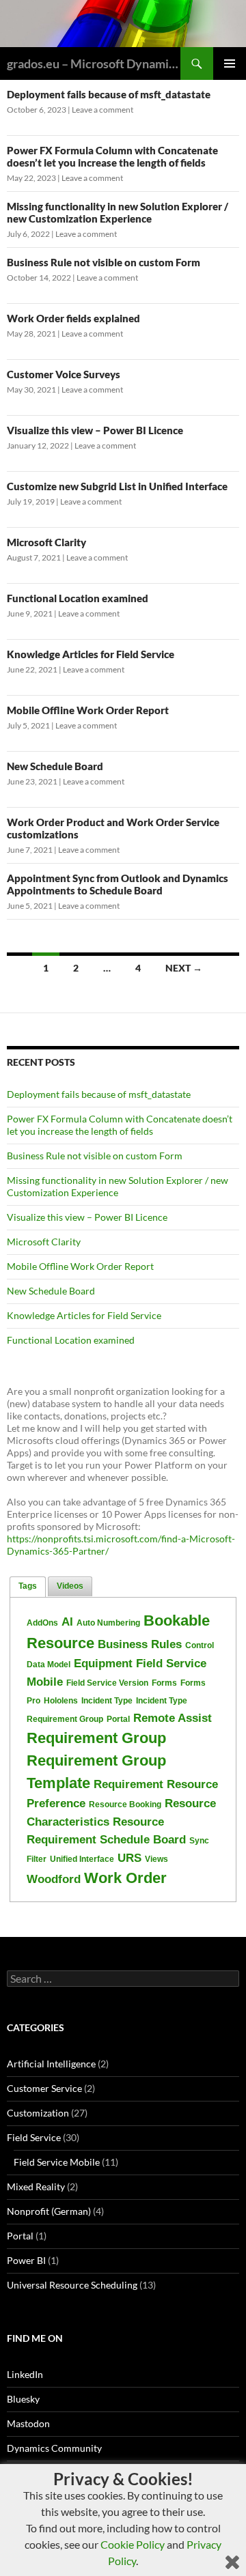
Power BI (26, 2260)
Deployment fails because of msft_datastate (109, 94)
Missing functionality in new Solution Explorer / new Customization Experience (118, 212)
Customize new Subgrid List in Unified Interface (117, 486)
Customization (38, 2113)
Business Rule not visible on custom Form (104, 262)
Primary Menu (230, 63)
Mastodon (28, 2423)
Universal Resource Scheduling (72, 2285)
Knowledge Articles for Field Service (91, 654)
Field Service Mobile (57, 2162)
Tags (28, 1586)
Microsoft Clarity (46, 542)
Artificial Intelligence (51, 2064)
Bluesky (23, 2399)
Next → (184, 968)
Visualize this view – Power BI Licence (95, 430)
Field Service (34, 2137)
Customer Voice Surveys (64, 374)
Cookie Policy (133, 2544)
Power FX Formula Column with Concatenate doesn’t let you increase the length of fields (112, 156)
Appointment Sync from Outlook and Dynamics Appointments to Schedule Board (118, 884)
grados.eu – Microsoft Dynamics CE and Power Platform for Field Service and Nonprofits (94, 63)
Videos (70, 1586)
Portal (20, 2236)
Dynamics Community (54, 2448)
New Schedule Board (55, 766)
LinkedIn (25, 2374)
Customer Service (44, 2088)
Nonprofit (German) (49, 2211)
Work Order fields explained (73, 318)
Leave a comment (102, 110)
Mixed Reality (36, 2186)
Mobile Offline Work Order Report (88, 710)
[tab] (28, 1587)
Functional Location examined (78, 598)
